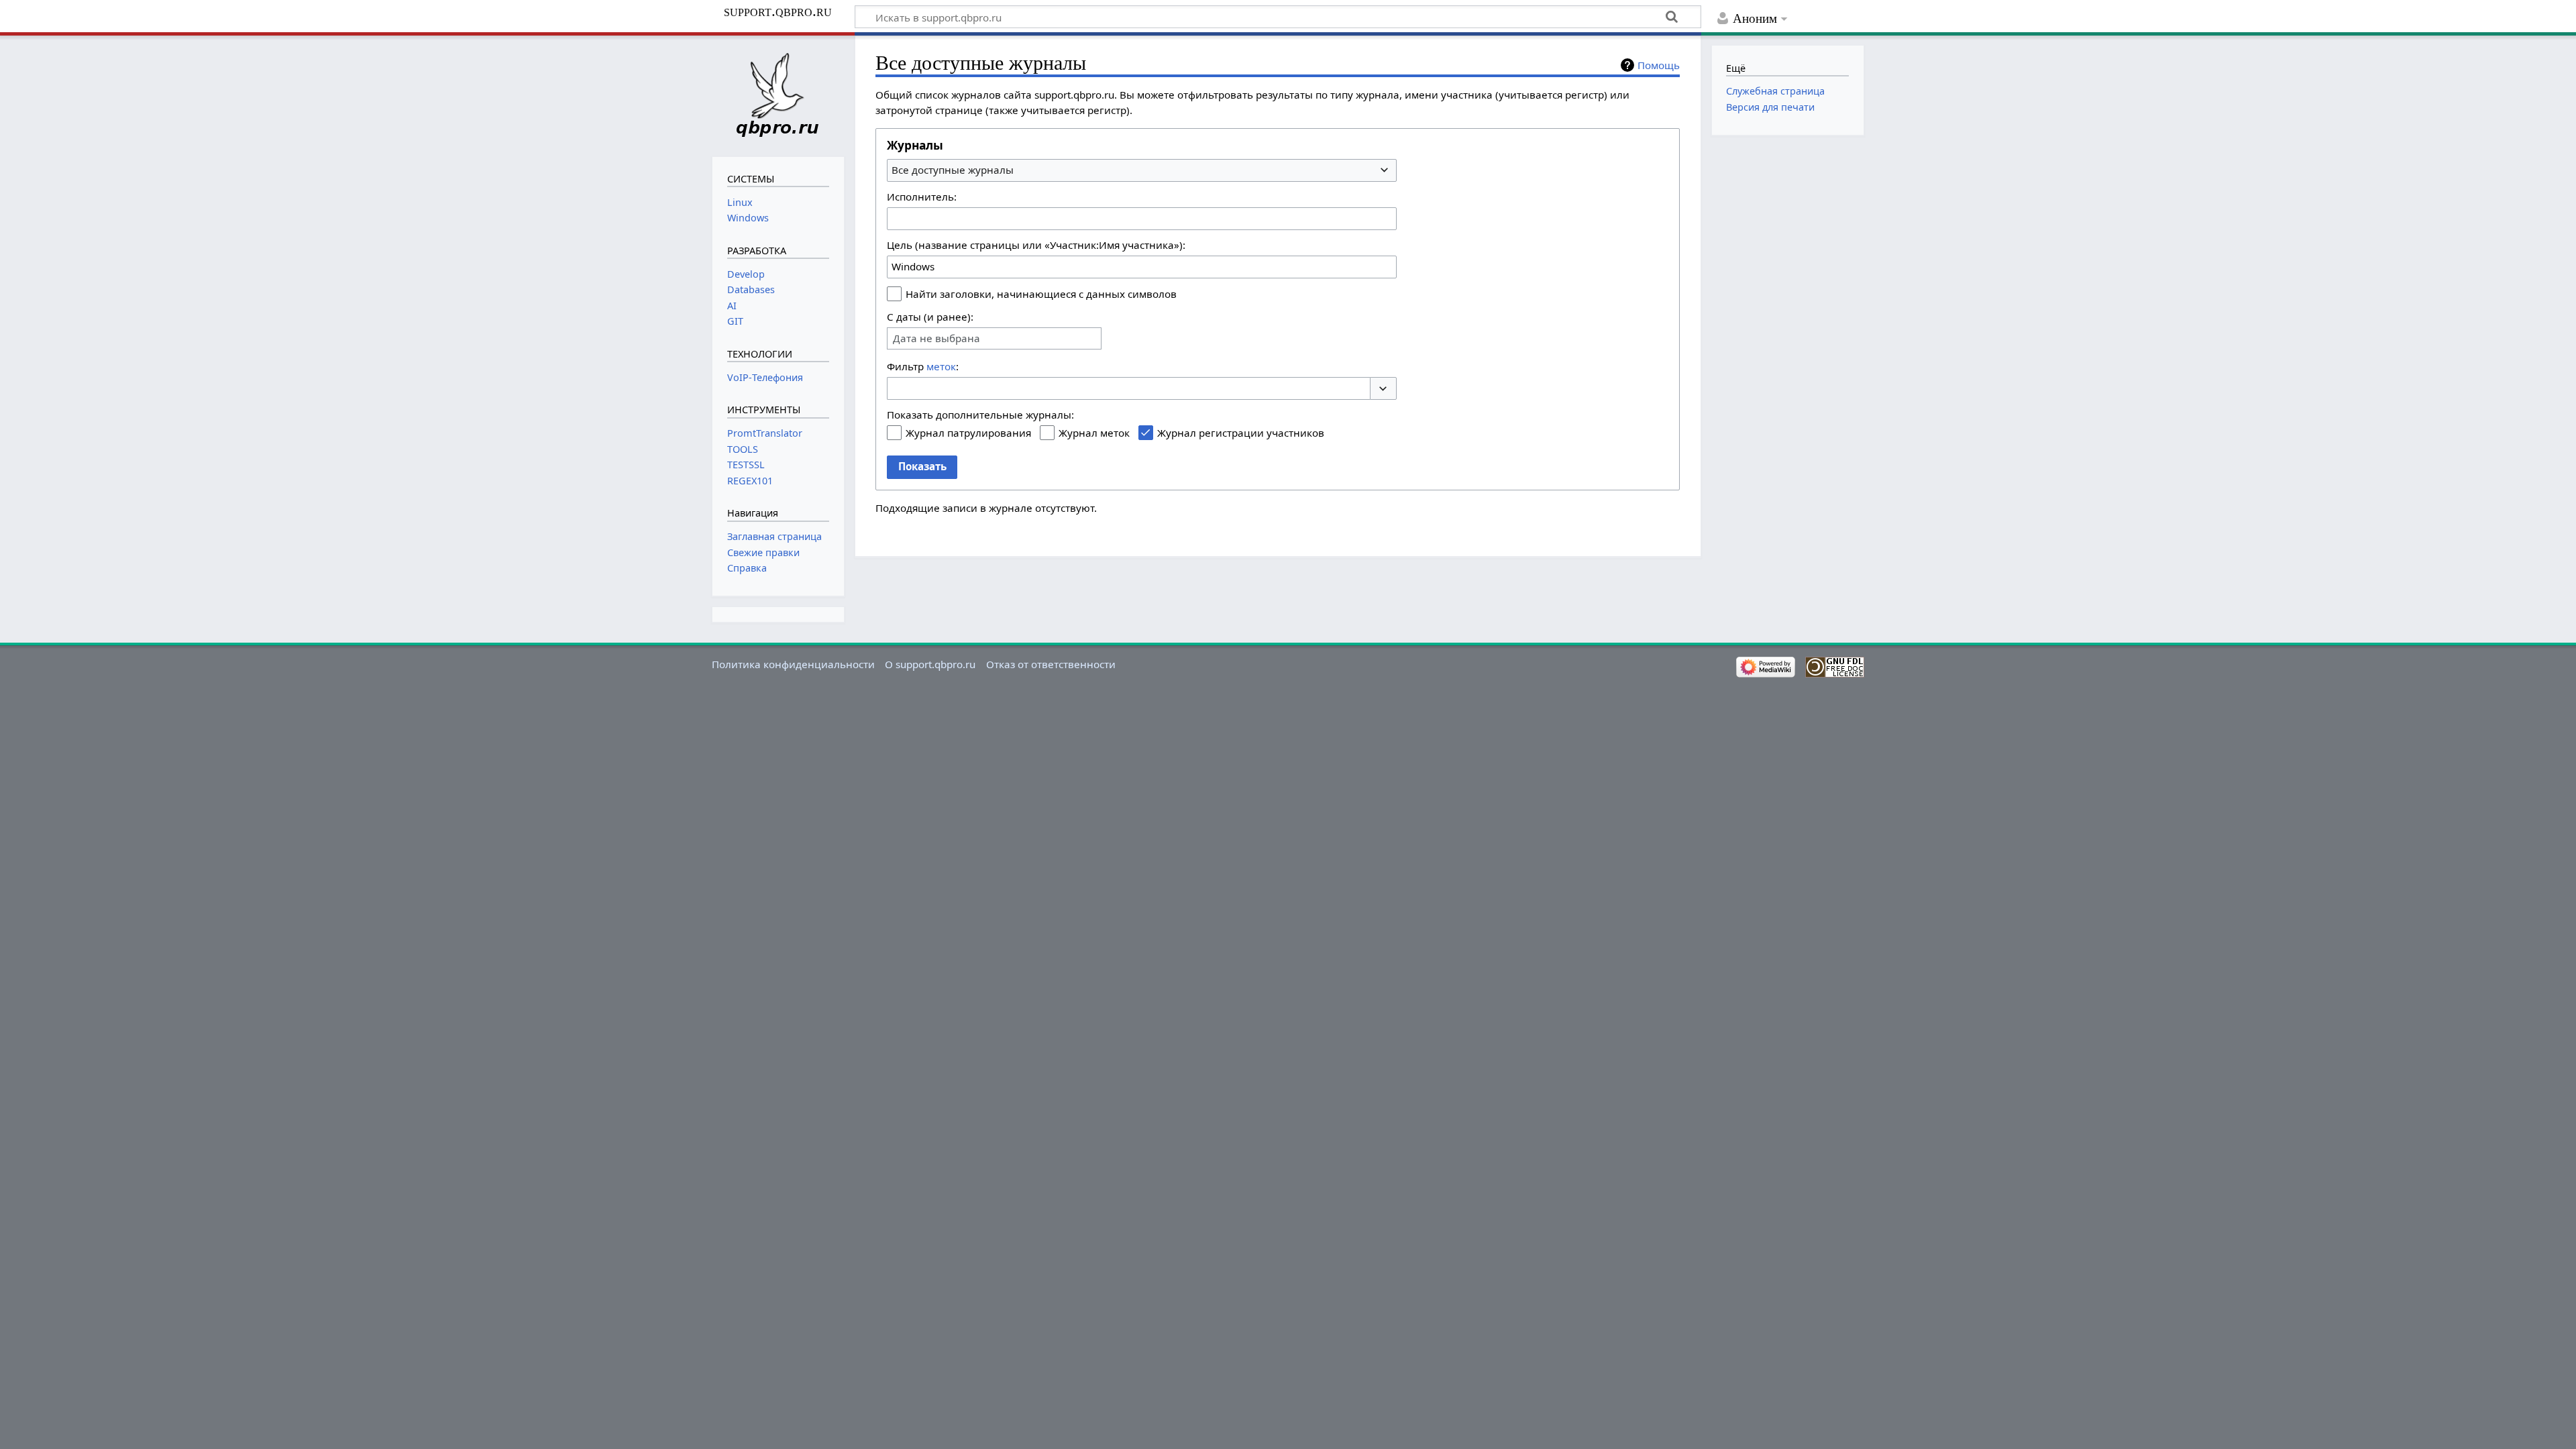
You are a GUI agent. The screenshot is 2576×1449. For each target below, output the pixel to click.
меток (941, 366)
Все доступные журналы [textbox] (953, 170)
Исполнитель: (922, 197)
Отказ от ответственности (1051, 664)
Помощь (1659, 65)
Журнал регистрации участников (1241, 433)
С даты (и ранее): (930, 317)
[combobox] (1142, 170)
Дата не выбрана (936, 338)
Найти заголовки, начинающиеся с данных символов (1041, 294)
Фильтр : (923, 366)
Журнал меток (1094, 433)
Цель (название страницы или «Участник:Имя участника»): (1036, 245)
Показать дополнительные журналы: (980, 415)
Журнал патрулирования (968, 433)
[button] (1383, 389)
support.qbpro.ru (778, 11)
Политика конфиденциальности (793, 664)
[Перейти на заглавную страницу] (778, 95)
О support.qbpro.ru (930, 664)
